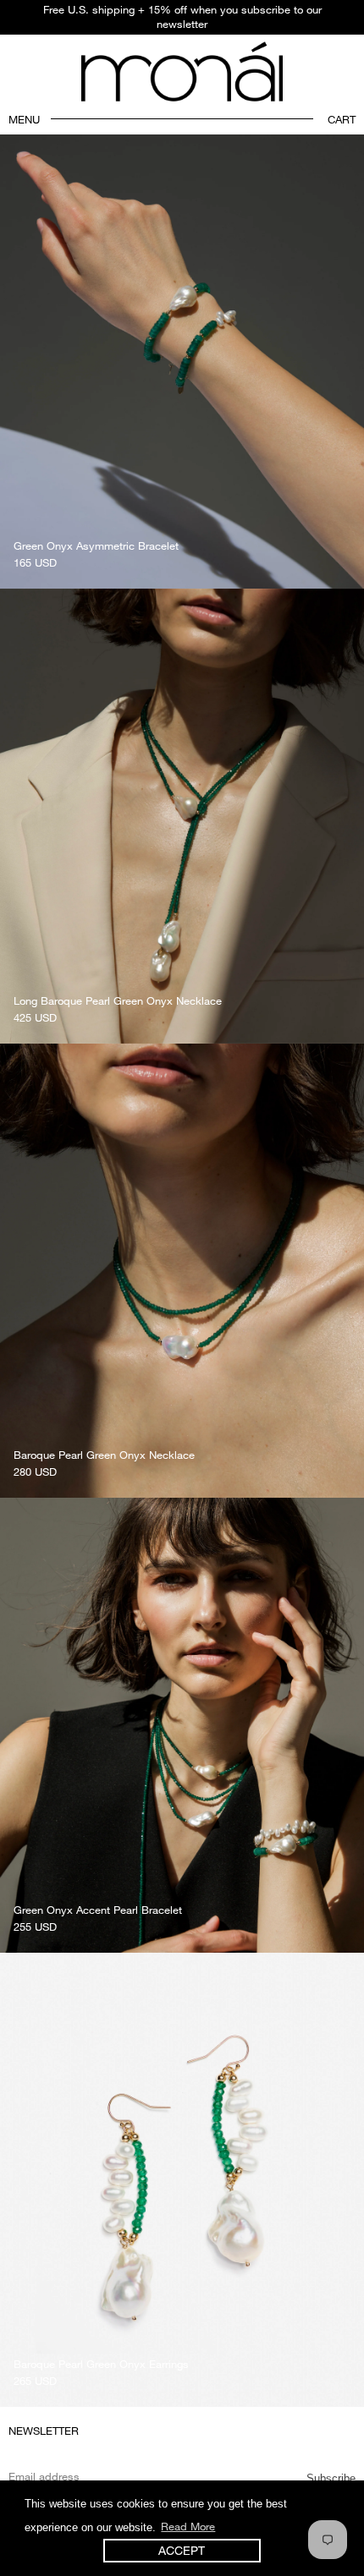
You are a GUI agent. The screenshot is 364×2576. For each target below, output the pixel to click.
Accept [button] (182, 2550)
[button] (15, 119)
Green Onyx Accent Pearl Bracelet (98, 1910)
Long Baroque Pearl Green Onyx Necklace (118, 1000)
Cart (342, 119)
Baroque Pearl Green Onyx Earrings (101, 2364)
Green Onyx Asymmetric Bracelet (96, 545)
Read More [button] (188, 2526)
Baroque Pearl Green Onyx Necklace (104, 1455)
